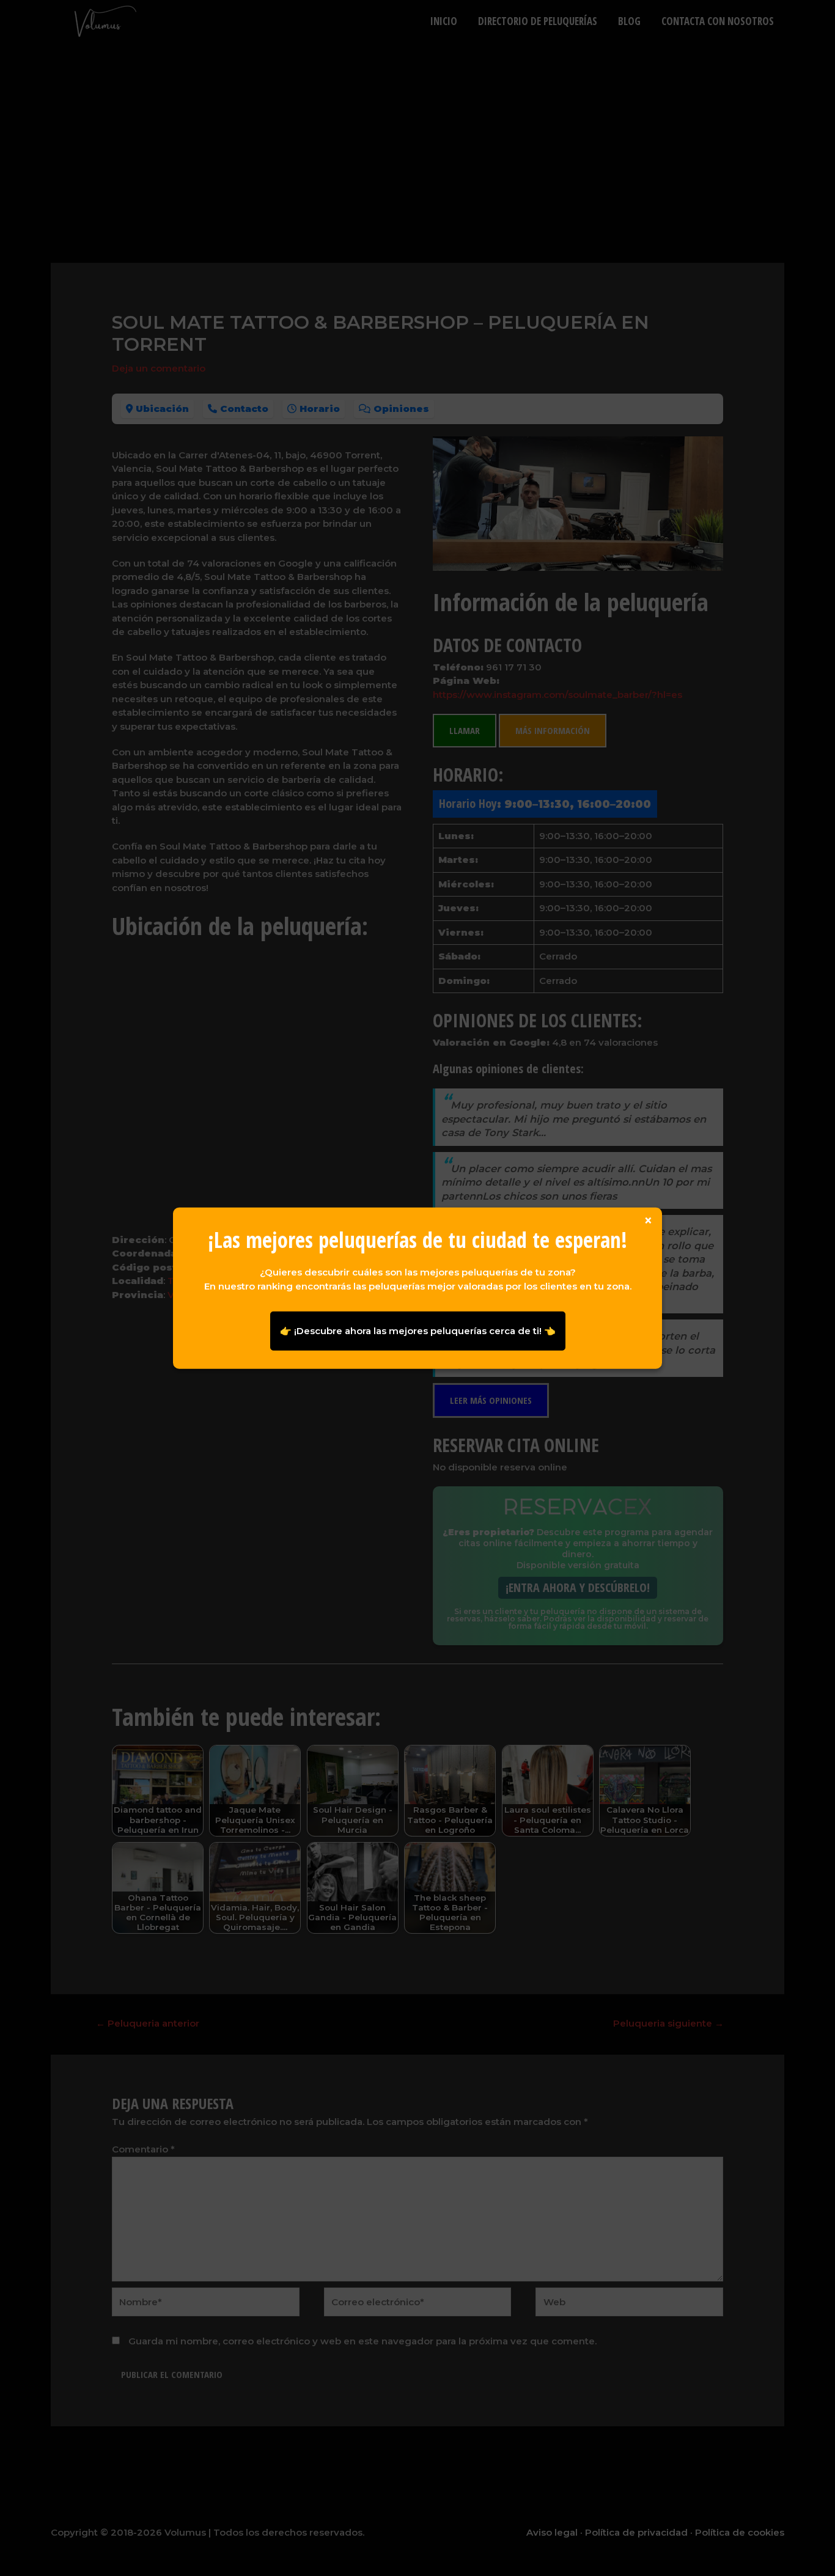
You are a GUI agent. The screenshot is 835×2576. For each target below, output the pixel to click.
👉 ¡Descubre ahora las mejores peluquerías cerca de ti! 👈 (418, 1330)
